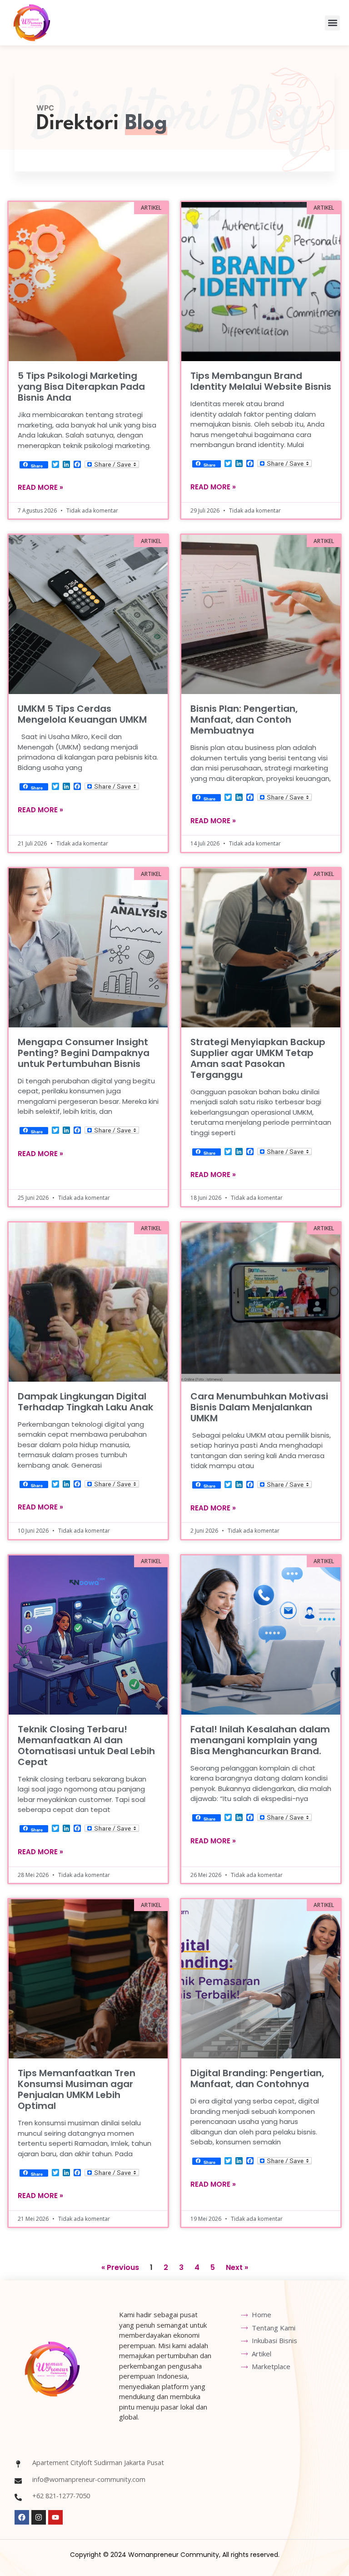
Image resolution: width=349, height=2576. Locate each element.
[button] (332, 23)
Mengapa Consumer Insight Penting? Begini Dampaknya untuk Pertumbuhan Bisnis (84, 1053)
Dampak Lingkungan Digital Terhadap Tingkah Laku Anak (85, 1402)
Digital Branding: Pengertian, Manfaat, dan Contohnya (257, 2078)
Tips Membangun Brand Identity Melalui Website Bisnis (261, 381)
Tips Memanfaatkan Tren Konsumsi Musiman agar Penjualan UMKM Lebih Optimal (77, 2089)
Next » (237, 2267)
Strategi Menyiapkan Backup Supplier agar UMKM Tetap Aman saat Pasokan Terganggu (258, 1058)
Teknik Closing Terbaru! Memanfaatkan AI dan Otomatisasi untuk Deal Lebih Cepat (86, 1746)
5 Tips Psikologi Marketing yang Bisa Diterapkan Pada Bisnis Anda (81, 387)
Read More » (40, 487)
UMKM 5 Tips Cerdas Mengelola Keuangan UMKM (82, 714)
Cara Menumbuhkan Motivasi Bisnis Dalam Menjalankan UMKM (259, 1407)
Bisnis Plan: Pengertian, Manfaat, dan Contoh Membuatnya (244, 719)
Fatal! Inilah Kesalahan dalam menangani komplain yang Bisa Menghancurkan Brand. (260, 1740)
